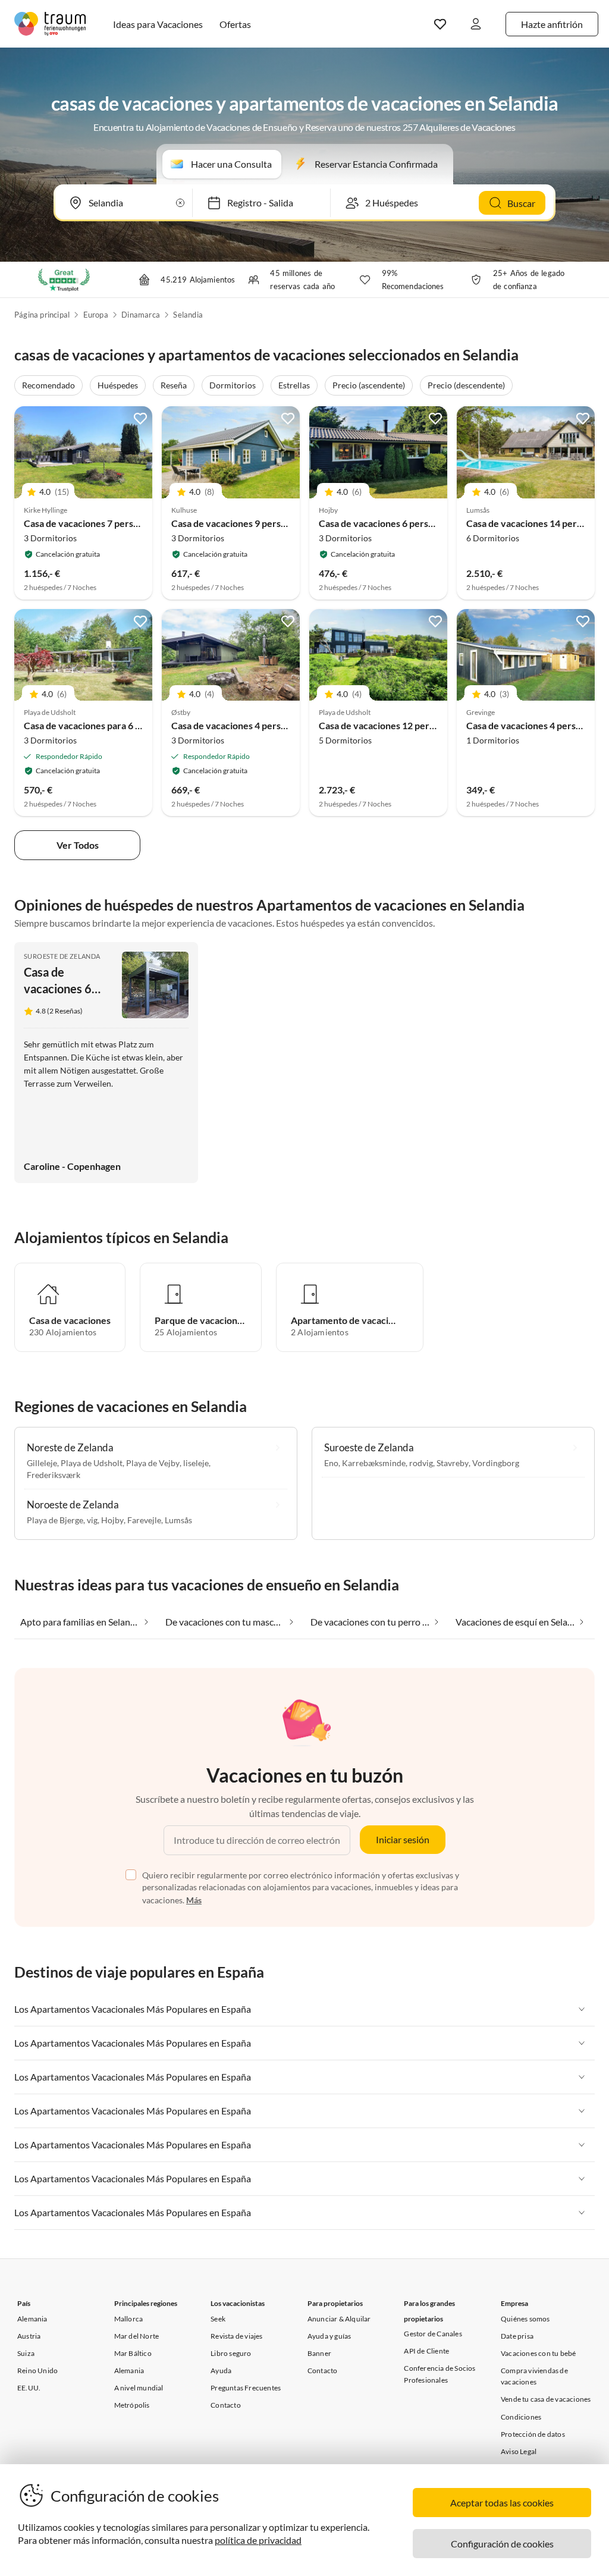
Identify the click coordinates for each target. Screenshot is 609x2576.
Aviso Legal (519, 2451)
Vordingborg (496, 1463)
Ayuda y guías (329, 2336)
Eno (331, 1463)
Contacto (226, 2405)
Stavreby (453, 1463)
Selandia (188, 315)
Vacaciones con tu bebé (538, 2353)
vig (92, 1520)
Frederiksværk (54, 1475)
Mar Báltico (133, 2353)
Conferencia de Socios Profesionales (440, 2374)
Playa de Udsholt (92, 1463)
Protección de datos (533, 2434)
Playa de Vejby (153, 1463)
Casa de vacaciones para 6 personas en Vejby (118, 725)
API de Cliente (426, 2351)
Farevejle (144, 1520)
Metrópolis (132, 2405)
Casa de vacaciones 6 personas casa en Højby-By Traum (435, 523)
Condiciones (521, 2417)
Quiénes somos (525, 2319)
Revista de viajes (236, 2336)
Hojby (112, 1520)
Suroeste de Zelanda (62, 956)
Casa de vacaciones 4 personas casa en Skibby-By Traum (290, 725)
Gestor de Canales (433, 2334)
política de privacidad (258, 2540)
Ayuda (221, 2371)
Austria (29, 2336)
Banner (319, 2353)
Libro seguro (231, 2353)
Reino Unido (37, 2371)
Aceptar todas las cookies (502, 2503)
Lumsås (178, 1520)
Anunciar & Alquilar (339, 2319)
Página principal (42, 315)
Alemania (32, 2319)
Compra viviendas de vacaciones (534, 2376)
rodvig (421, 1463)
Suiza (26, 2353)
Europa (96, 315)
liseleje (196, 1463)
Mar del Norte (137, 2336)
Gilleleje (42, 1463)
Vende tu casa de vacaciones (546, 2399)
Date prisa (517, 2336)
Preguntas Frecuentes (246, 2388)
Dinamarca (141, 315)
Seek (218, 2319)
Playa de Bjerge (55, 1520)
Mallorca (129, 2319)
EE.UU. (29, 2388)
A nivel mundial (139, 2388)
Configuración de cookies (502, 2544)
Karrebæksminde (374, 1463)
